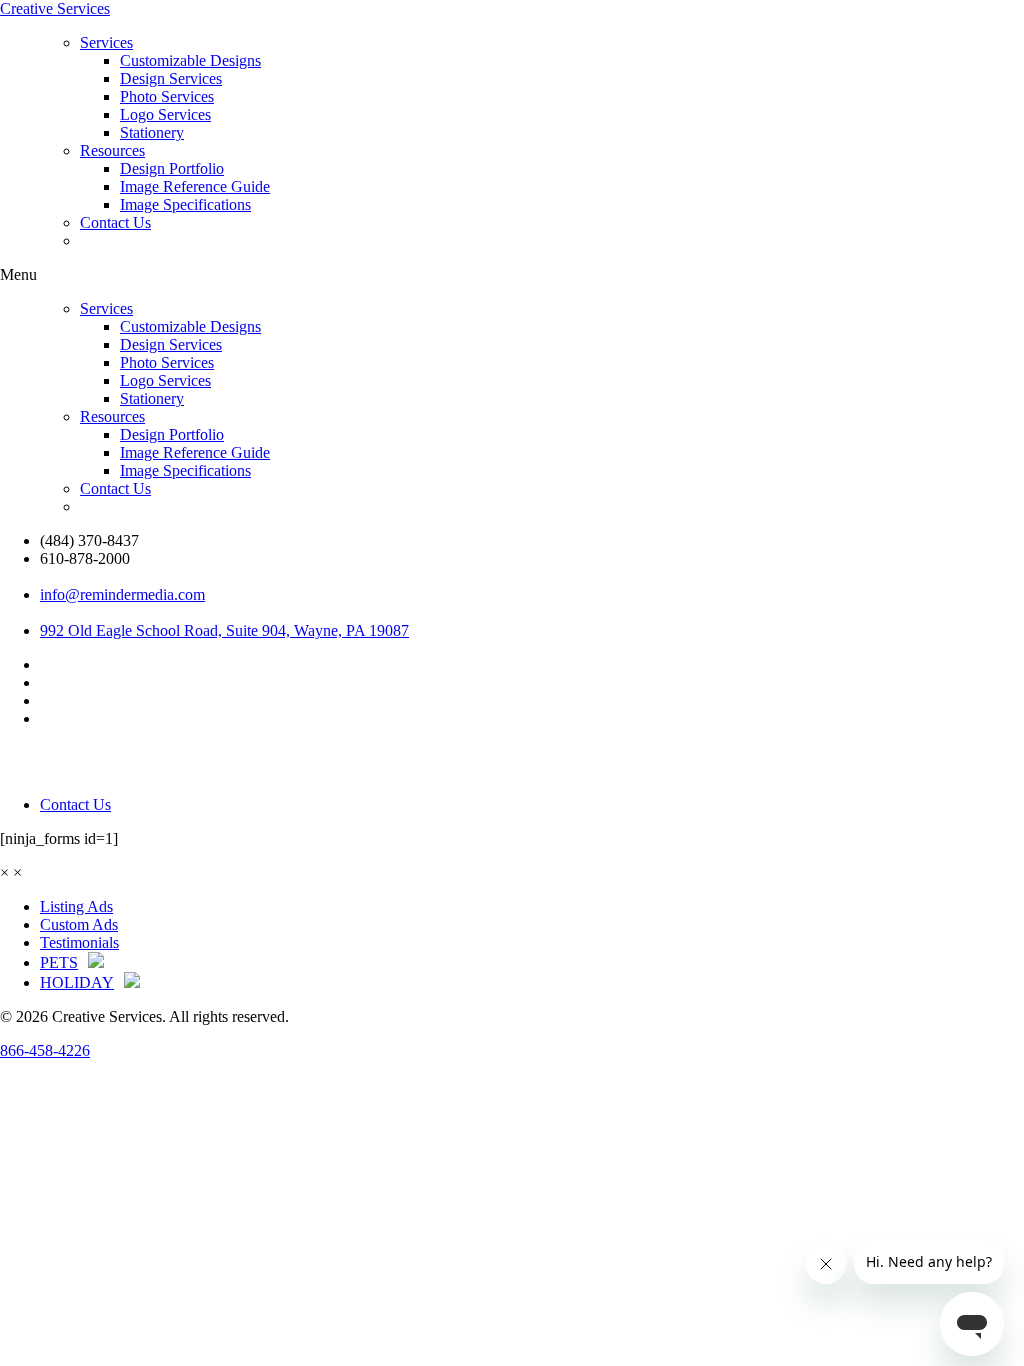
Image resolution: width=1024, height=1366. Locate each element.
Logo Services (165, 114)
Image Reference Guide (195, 186)
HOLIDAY (77, 982)
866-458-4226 (45, 1050)
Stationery (152, 132)
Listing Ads (76, 906)
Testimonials (79, 942)
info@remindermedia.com (122, 594)
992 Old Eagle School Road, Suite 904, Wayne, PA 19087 (224, 630)
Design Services (171, 78)
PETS (59, 962)
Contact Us (115, 222)
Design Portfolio (172, 168)
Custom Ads (79, 924)
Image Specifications (185, 204)
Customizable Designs (190, 60)
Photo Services (167, 96)
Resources (112, 150)
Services (106, 42)
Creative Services (55, 8)
